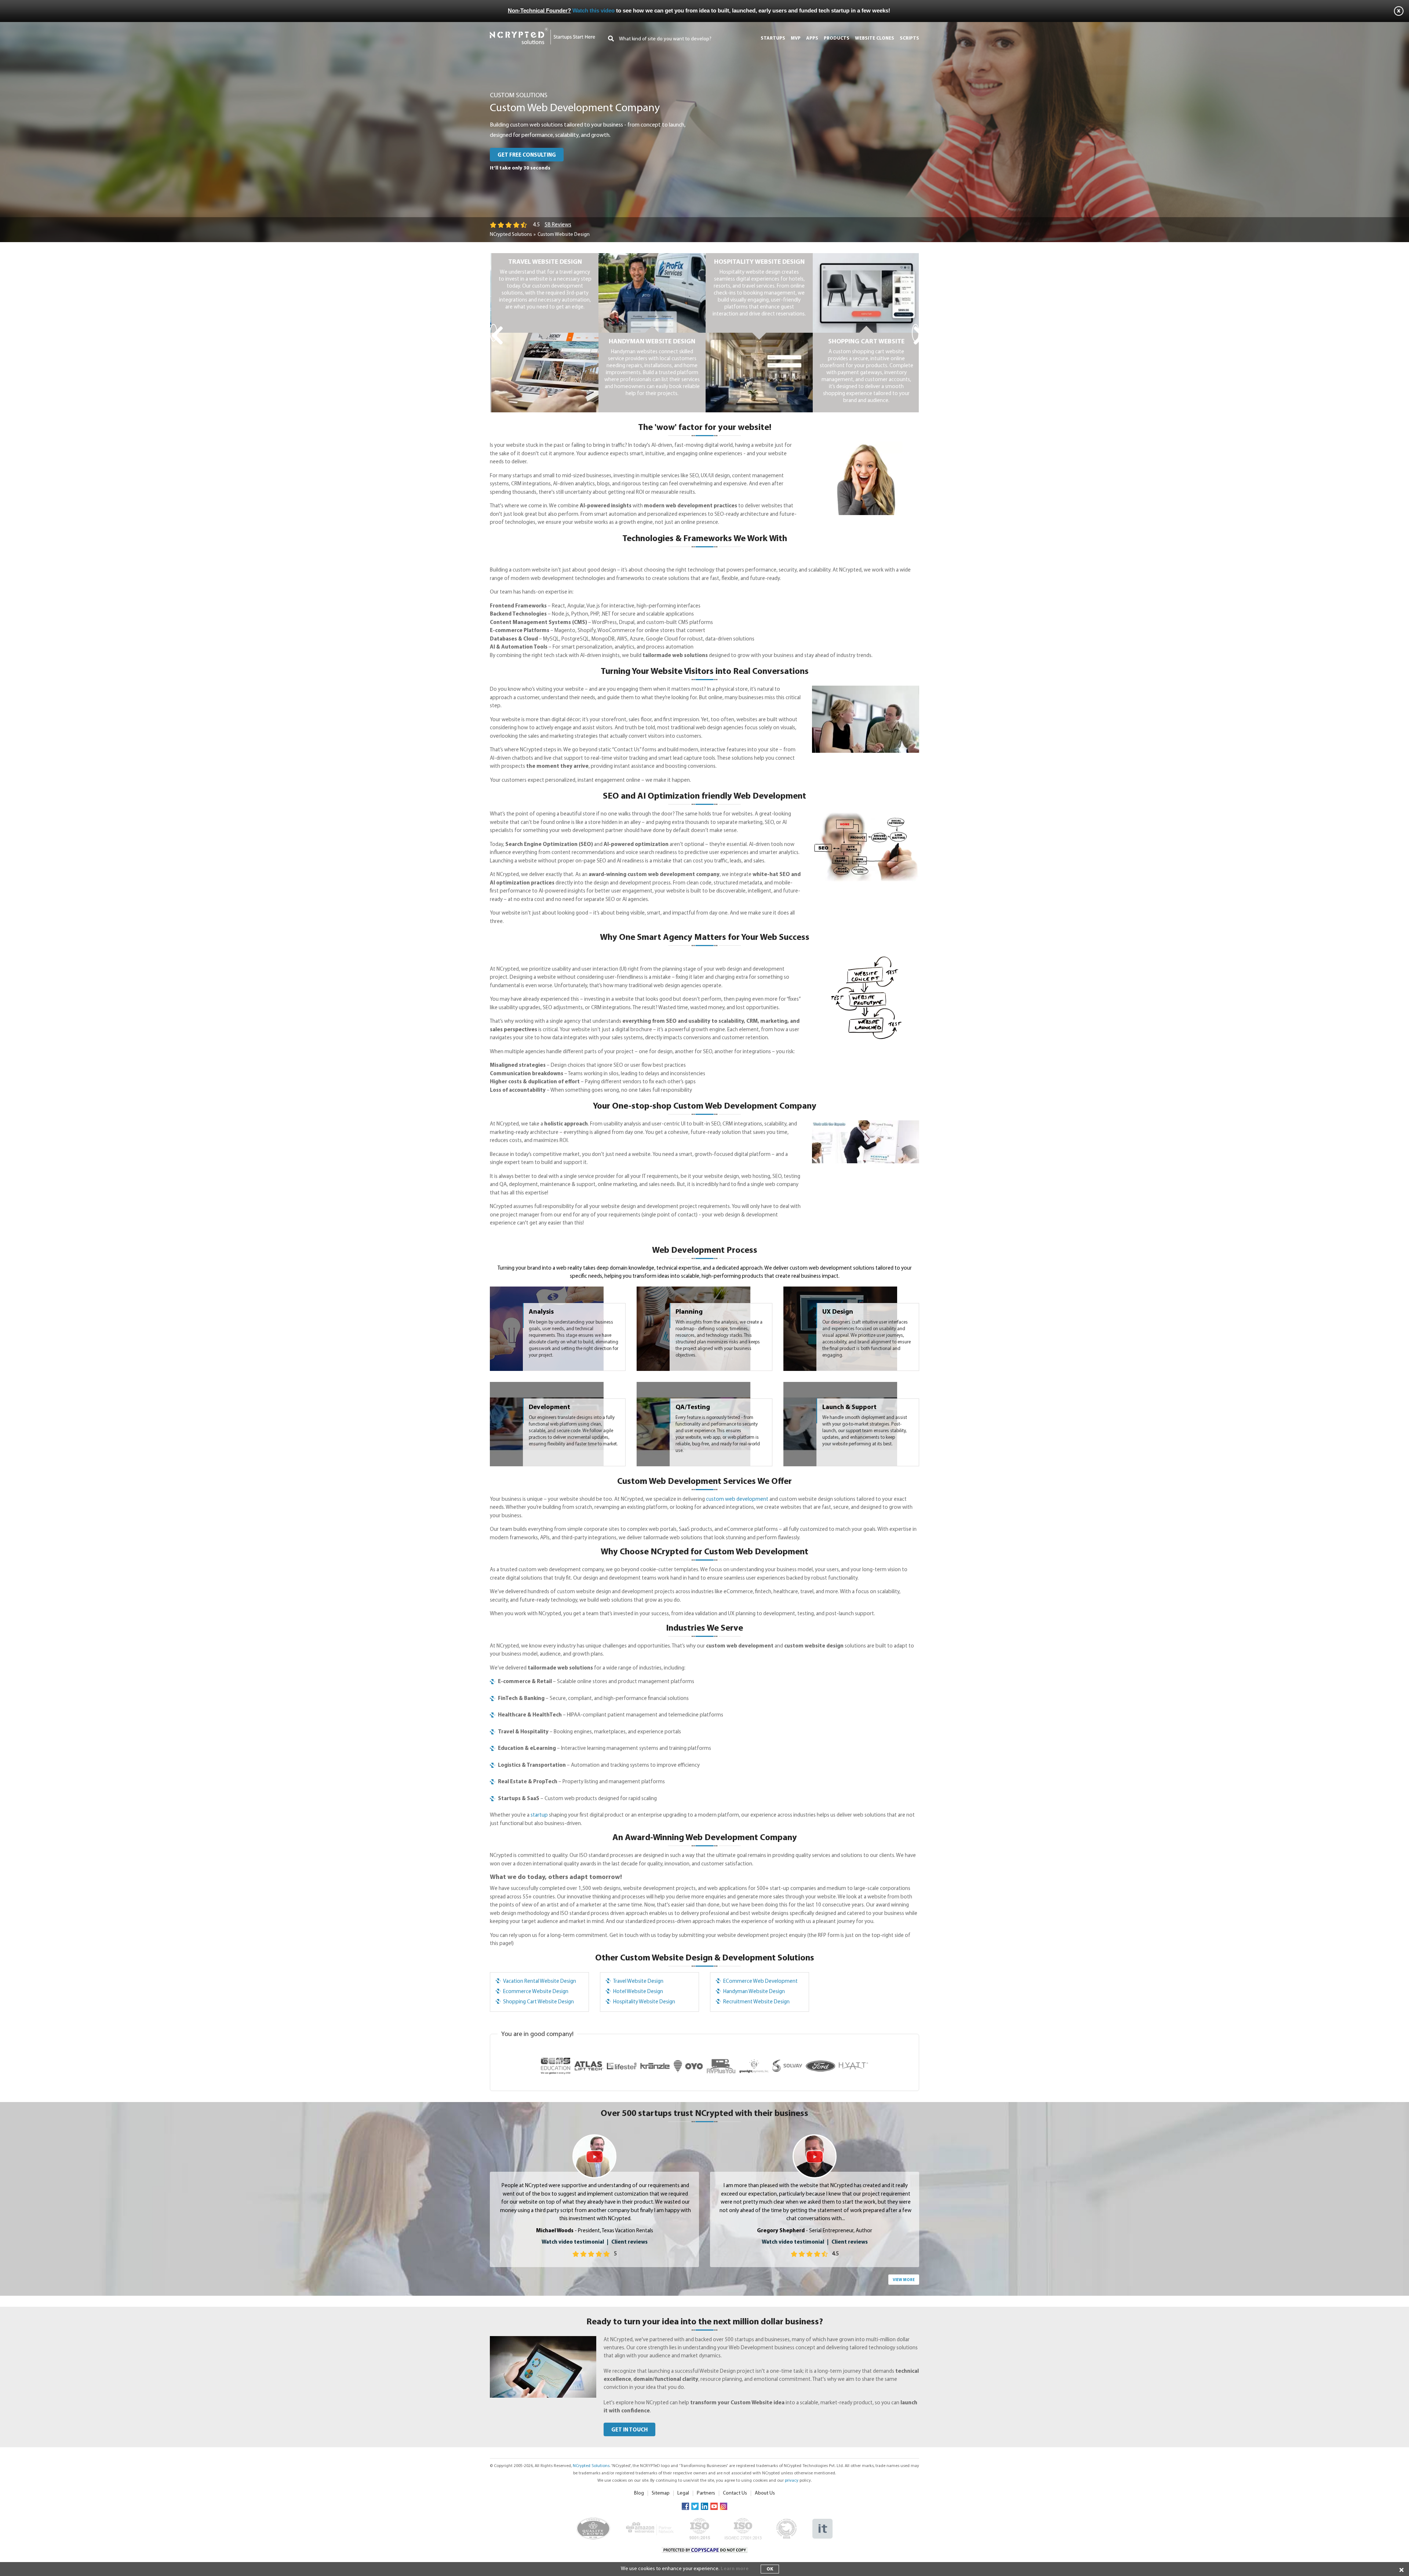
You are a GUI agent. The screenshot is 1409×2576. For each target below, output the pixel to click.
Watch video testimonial (573, 2242)
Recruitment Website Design (756, 2002)
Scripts (909, 38)
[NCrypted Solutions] (543, 31)
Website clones (875, 38)
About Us (765, 2493)
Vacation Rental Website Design (540, 1982)
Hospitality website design (544, 262)
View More (904, 2280)
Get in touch (629, 2430)
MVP (796, 38)
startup (539, 1815)
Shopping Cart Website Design (538, 2002)
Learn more (735, 2569)
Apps (812, 38)
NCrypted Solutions (511, 235)
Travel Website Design (638, 1982)
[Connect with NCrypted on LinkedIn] (704, 2506)
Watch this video (594, 10)
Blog (639, 2493)
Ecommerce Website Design (536, 1992)
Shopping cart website (651, 342)
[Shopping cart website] (651, 257)
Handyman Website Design (754, 1992)
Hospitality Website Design (644, 2002)
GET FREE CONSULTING (527, 155)
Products (837, 38)
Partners (706, 2493)
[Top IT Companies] (822, 2522)
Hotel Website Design (638, 1992)
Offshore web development (865, 342)
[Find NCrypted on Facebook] (685, 2506)
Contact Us (735, 2493)
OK (770, 2569)
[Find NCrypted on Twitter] (695, 2506)
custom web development (737, 1499)
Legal (683, 2493)
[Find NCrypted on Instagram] (724, 2506)
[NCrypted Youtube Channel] (714, 2506)
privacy (792, 2481)
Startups (773, 38)
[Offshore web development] (865, 257)
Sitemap (661, 2493)
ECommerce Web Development (760, 1982)
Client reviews (629, 2242)
